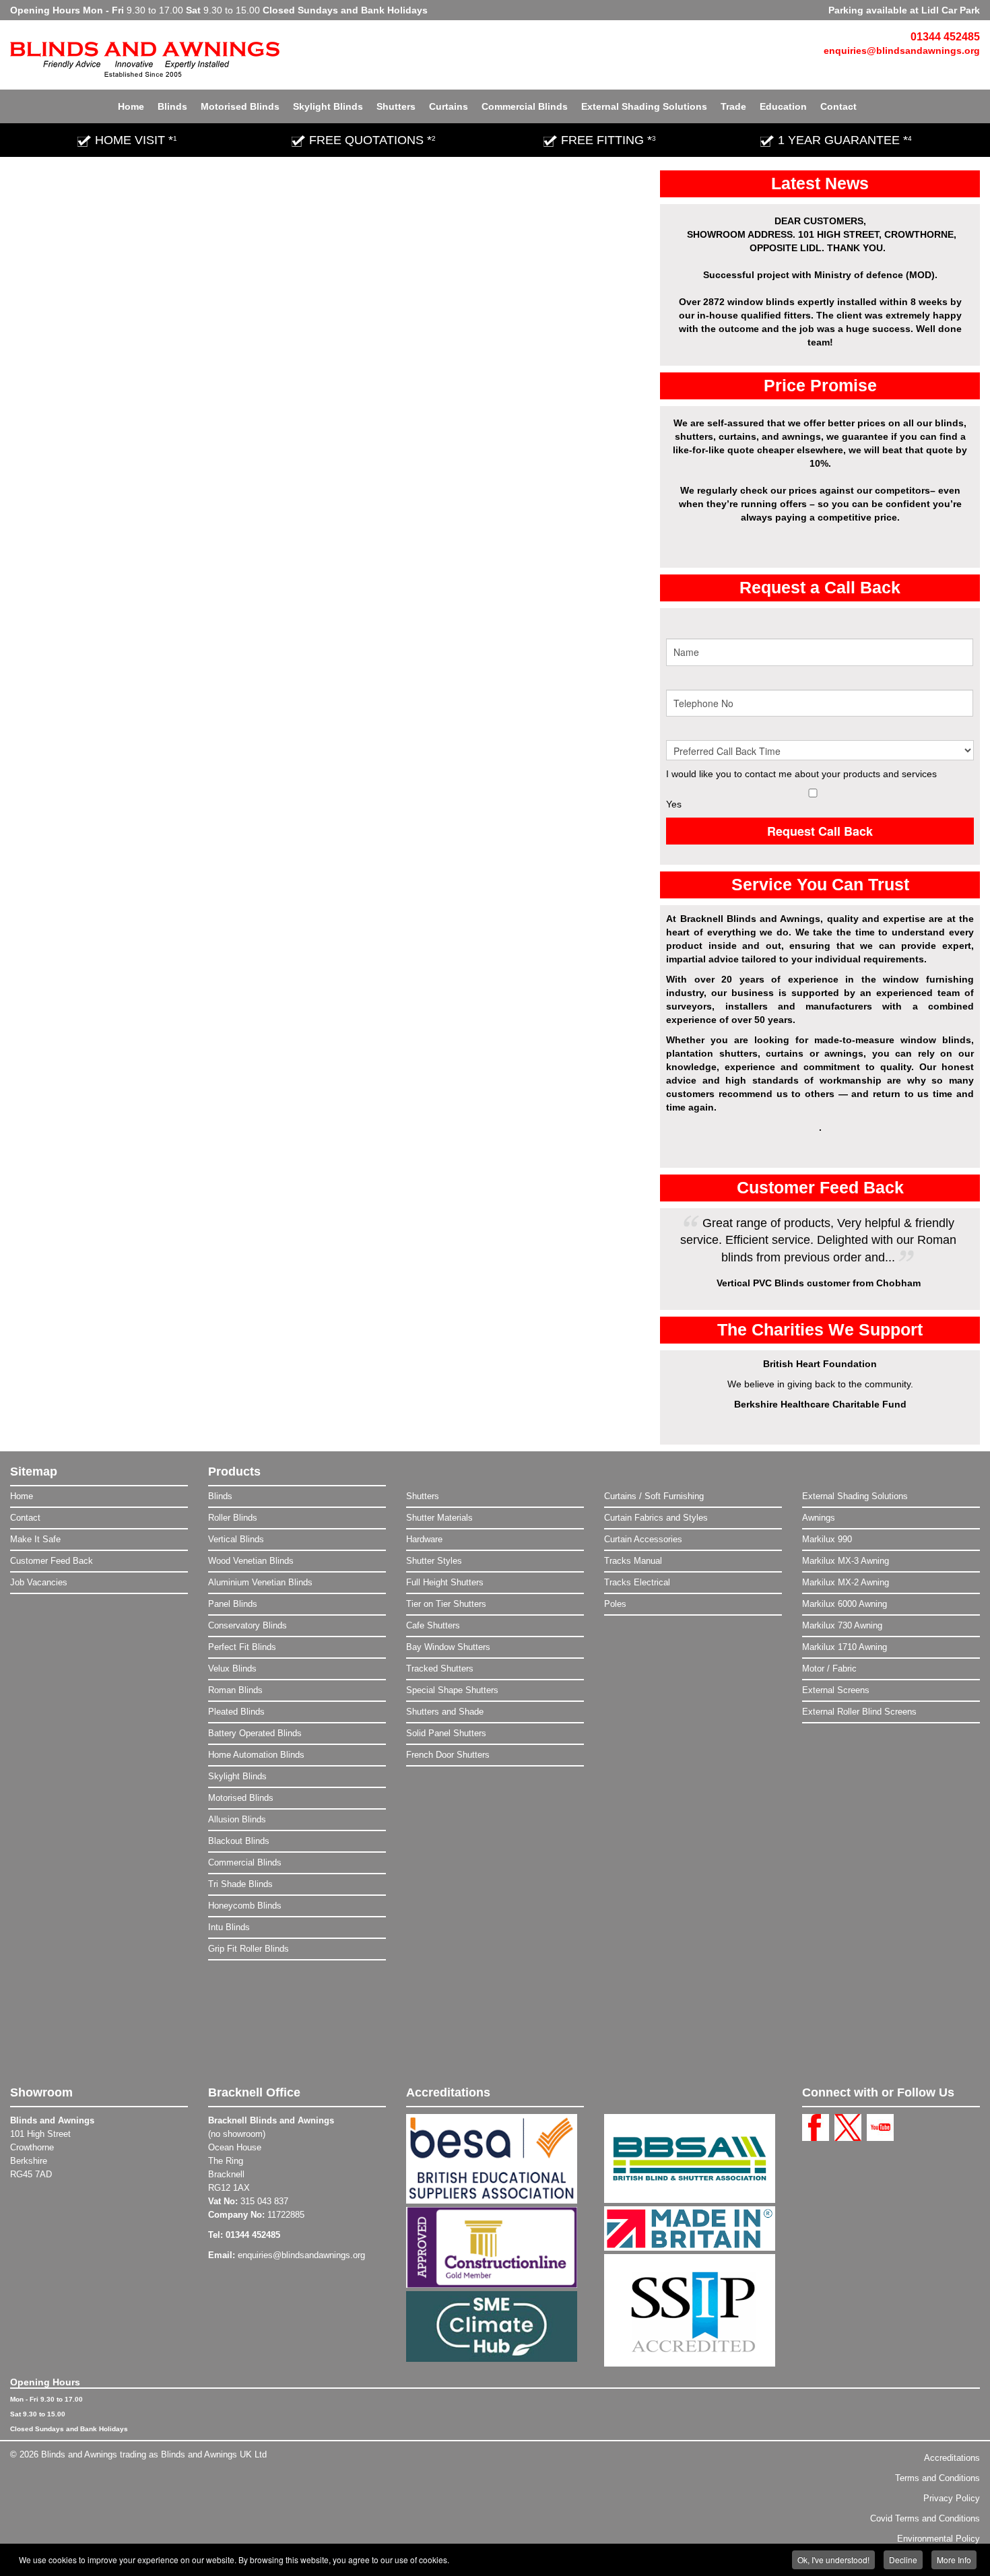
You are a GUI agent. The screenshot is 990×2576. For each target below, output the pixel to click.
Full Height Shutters (445, 1582)
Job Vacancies (39, 1582)
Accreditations (952, 2458)
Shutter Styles (434, 1561)
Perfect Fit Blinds (242, 1647)
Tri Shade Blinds (240, 1884)
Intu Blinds (229, 1927)
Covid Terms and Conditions (925, 2518)
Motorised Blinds (240, 106)
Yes (674, 804)
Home (131, 106)
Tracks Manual (633, 1561)
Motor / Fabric (829, 1669)
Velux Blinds (232, 1669)
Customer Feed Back (52, 1561)
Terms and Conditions (937, 2478)
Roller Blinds (233, 1518)
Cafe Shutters (433, 1625)
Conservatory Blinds (247, 1625)
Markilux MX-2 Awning (846, 1582)
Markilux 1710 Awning (845, 1647)
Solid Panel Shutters (446, 1733)
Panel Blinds (233, 1604)
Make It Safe (35, 1539)
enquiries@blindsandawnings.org (902, 51)
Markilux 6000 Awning (845, 1604)
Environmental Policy (938, 2539)
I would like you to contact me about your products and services (801, 774)
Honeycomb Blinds (245, 1906)
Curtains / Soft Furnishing (654, 1496)
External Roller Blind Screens (859, 1712)
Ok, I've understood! (833, 2560)
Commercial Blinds (525, 106)
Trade (733, 106)
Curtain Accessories (643, 1539)
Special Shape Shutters (452, 1690)
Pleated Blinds (236, 1712)
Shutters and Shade (445, 1712)
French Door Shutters (448, 1755)
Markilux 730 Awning (842, 1625)
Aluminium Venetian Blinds (260, 1582)
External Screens (836, 1690)
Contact (838, 106)
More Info (954, 2560)
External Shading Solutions (644, 106)
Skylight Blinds (328, 106)
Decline (903, 2560)
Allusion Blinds (237, 1819)
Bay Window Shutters (448, 1647)
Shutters (396, 106)
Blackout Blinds (239, 1841)
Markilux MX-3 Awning (846, 1561)
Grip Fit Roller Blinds (249, 1949)
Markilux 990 (827, 1539)
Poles (615, 1604)
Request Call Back (820, 831)
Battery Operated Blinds (255, 1733)
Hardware (424, 1539)
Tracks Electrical (637, 1582)
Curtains (449, 106)
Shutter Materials (439, 1518)
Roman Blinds (235, 1690)
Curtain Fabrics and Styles (656, 1518)
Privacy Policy (952, 2498)
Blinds (172, 106)
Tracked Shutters (440, 1669)
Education (783, 106)
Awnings (819, 1518)
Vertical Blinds (236, 1539)
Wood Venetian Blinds (251, 1561)
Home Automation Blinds (256, 1755)
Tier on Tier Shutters (446, 1604)
